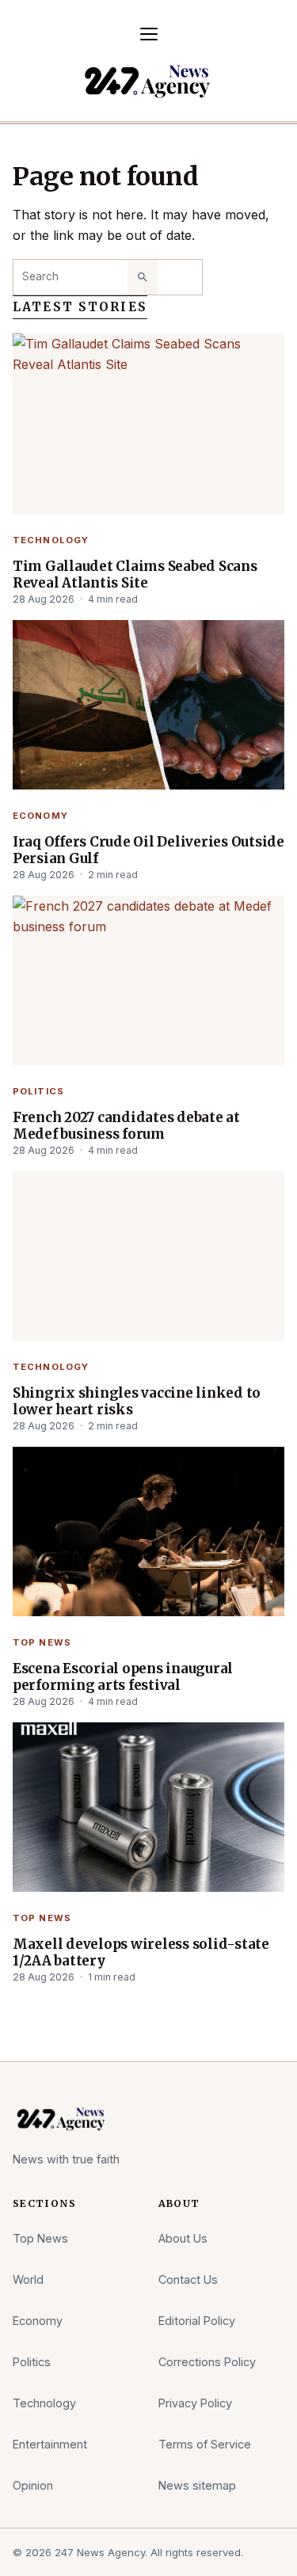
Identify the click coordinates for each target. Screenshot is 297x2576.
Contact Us (188, 2279)
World (28, 2279)
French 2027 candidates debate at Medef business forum (126, 1126)
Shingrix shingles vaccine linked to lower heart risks (137, 1402)
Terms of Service (205, 2444)
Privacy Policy (195, 2403)
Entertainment (50, 2444)
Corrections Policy (207, 2362)
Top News (42, 1642)
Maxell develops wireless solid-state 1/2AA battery (141, 1953)
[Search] (143, 277)
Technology (51, 540)
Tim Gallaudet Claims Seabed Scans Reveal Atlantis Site (135, 575)
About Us (183, 2238)
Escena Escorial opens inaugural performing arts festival (123, 1677)
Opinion (33, 2485)
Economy (40, 816)
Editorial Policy (197, 2321)
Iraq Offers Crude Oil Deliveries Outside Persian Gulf (148, 850)
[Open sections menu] (149, 34)
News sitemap (197, 2485)
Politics (38, 1091)
